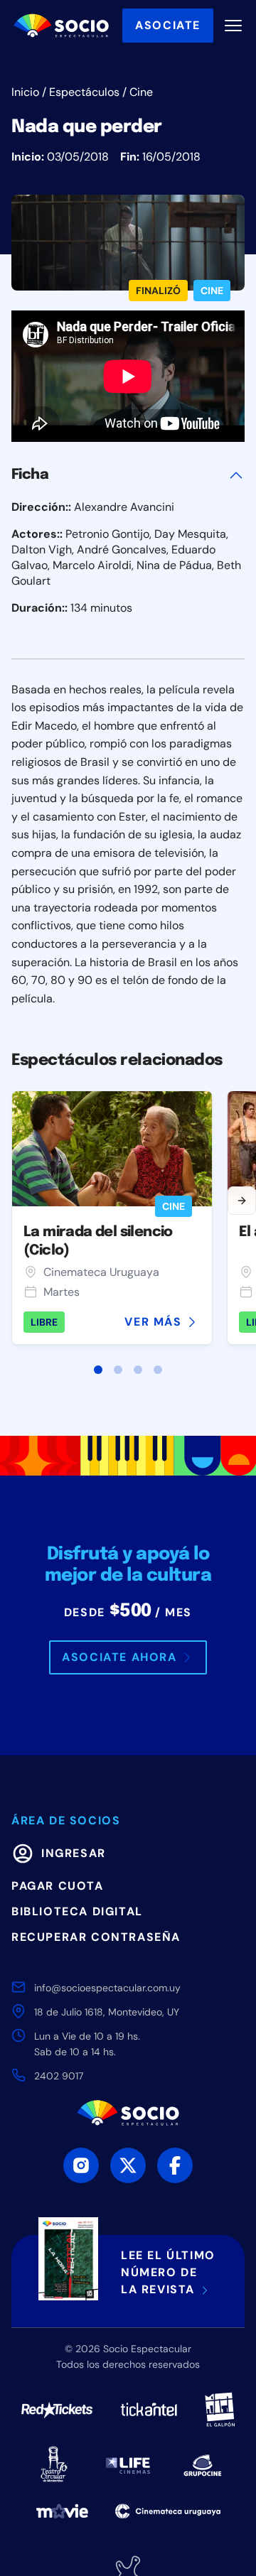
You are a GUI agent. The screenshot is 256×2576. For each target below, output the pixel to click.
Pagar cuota (58, 1886)
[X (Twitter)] (128, 2165)
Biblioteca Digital (77, 1911)
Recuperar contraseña (96, 1937)
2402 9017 (59, 2076)
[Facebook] (175, 2165)
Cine (141, 92)
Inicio (25, 92)
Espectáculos (84, 92)
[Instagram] (81, 2165)
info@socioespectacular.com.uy (107, 1988)
